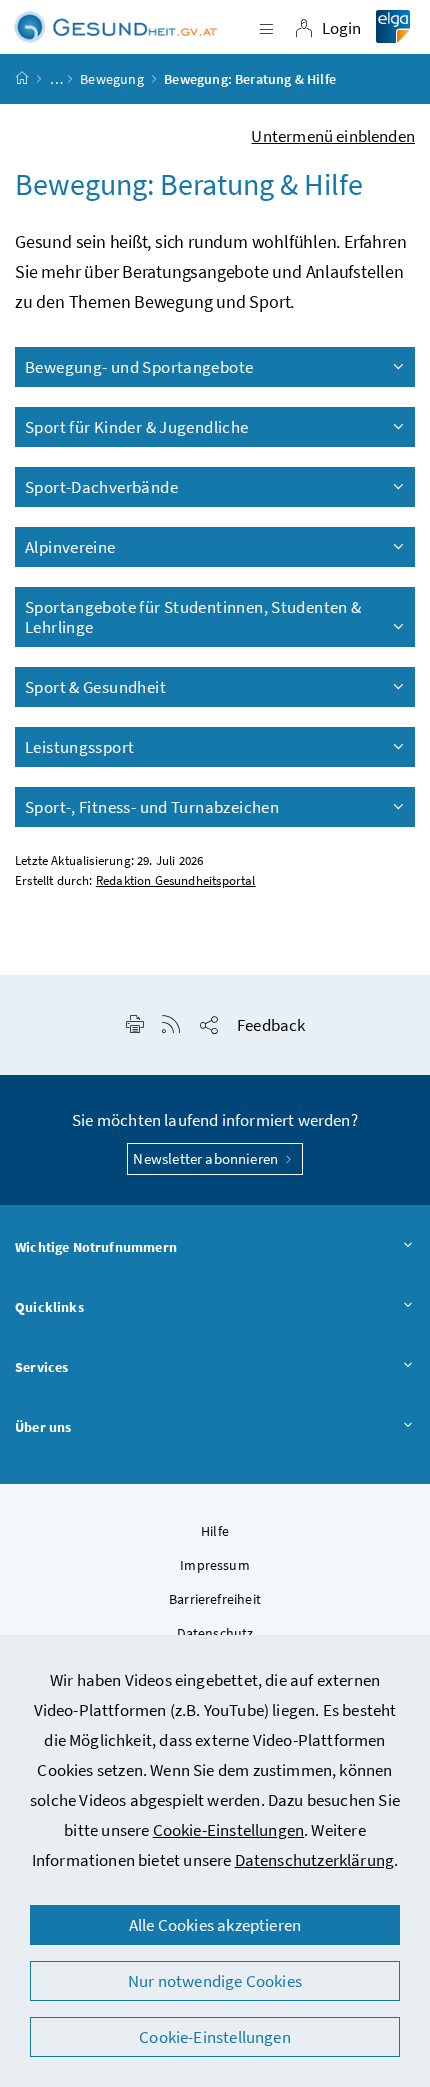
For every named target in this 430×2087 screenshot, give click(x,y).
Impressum (215, 1565)
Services (41, 1367)
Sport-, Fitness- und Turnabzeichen (152, 807)
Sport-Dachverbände (101, 487)
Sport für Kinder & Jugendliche (137, 427)
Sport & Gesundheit (95, 687)
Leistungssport (79, 747)
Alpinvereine (70, 547)
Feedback (271, 1025)
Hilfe (215, 1531)
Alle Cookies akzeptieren (215, 1925)
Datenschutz (215, 1633)
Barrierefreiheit (215, 1599)
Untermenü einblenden (333, 136)
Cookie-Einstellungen (229, 1830)
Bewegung (111, 79)
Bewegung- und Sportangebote (139, 367)
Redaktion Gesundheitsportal (176, 880)
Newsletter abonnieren (207, 1158)
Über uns (43, 1427)
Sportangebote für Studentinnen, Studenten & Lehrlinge (193, 617)
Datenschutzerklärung (315, 1860)
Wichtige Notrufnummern (96, 1247)
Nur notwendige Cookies (215, 1981)
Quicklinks (49, 1307)
